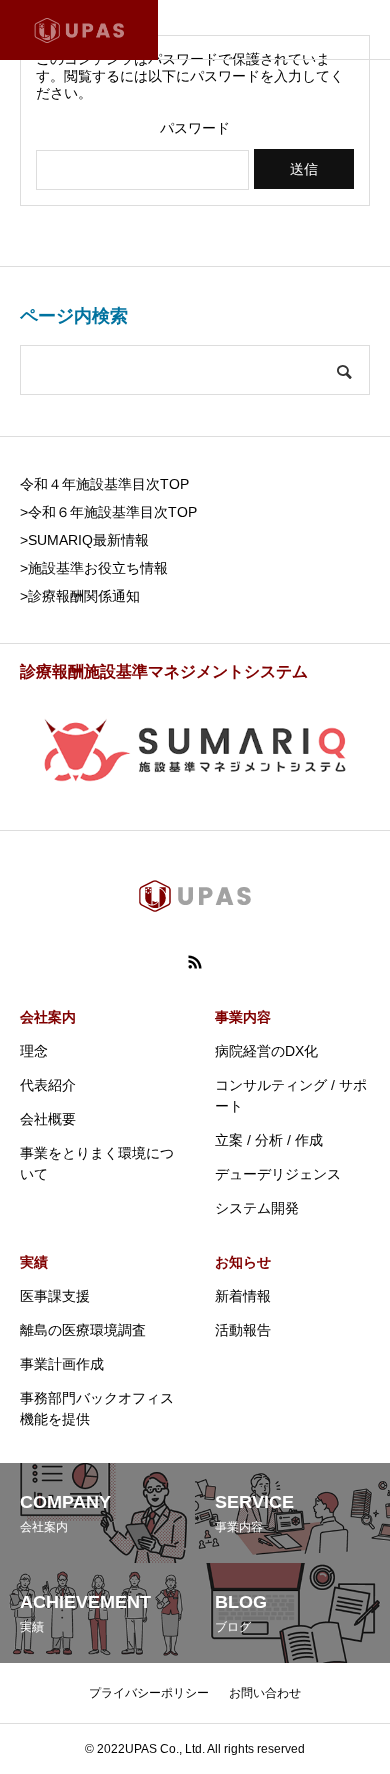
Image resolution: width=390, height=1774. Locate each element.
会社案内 (48, 1017)
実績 (34, 1262)
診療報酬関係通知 (84, 596)
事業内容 (243, 1017)
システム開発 (257, 1208)
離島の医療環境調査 (83, 1330)
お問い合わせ (265, 1693)
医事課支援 (55, 1296)
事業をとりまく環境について (97, 1163)
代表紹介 (48, 1085)
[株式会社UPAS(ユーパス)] (79, 30)
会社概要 (48, 1119)
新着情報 (243, 1296)
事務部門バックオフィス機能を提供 (97, 1408)
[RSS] (195, 962)
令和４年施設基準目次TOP (104, 484)
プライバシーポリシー (149, 1693)
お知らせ (243, 1262)
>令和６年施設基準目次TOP (108, 512)
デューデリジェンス (278, 1174)
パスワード (195, 128)
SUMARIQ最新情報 (88, 540)
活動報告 (243, 1330)
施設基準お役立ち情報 (98, 568)
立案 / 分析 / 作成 (269, 1140)
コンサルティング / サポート (291, 1095)
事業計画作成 (62, 1364)
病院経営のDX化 (266, 1051)
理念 (34, 1051)
